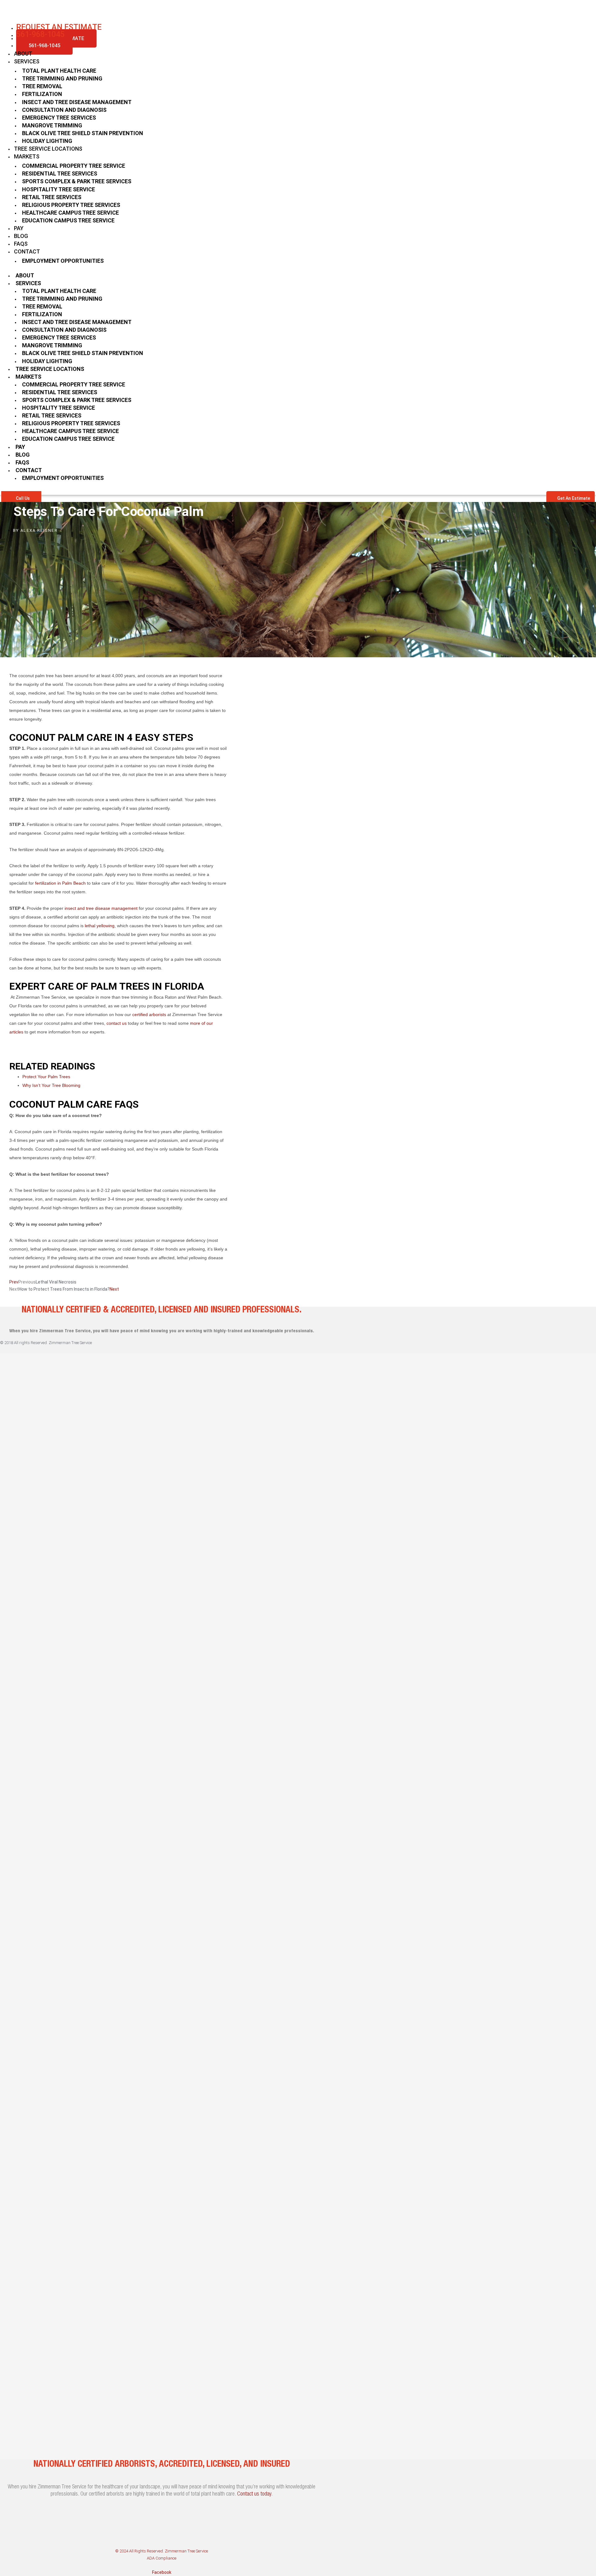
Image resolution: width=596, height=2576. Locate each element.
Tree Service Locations (48, 149)
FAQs (21, 244)
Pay (19, 228)
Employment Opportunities (63, 261)
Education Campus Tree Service (68, 220)
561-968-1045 (44, 46)
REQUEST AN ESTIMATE (59, 27)
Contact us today (254, 2494)
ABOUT (23, 54)
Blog (21, 236)
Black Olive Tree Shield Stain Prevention (83, 133)
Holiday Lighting (47, 141)
